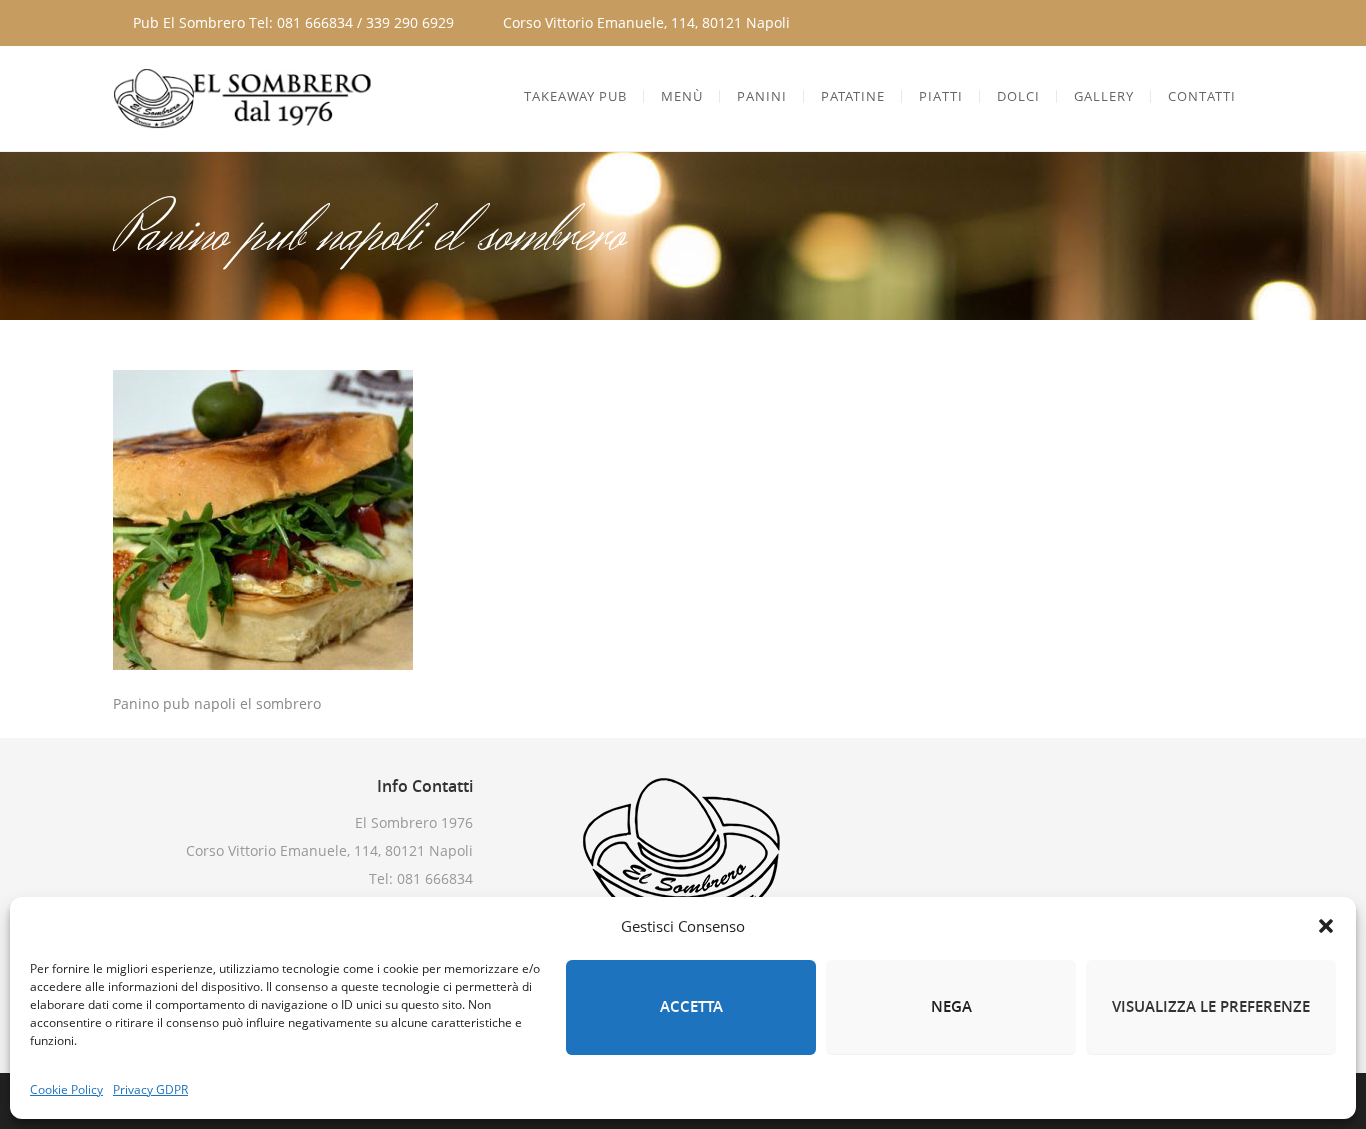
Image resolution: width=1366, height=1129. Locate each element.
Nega (951, 1006)
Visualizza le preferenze (1211, 1006)
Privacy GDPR (150, 1089)
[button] (1326, 926)
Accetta (691, 1006)
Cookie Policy (66, 1089)
